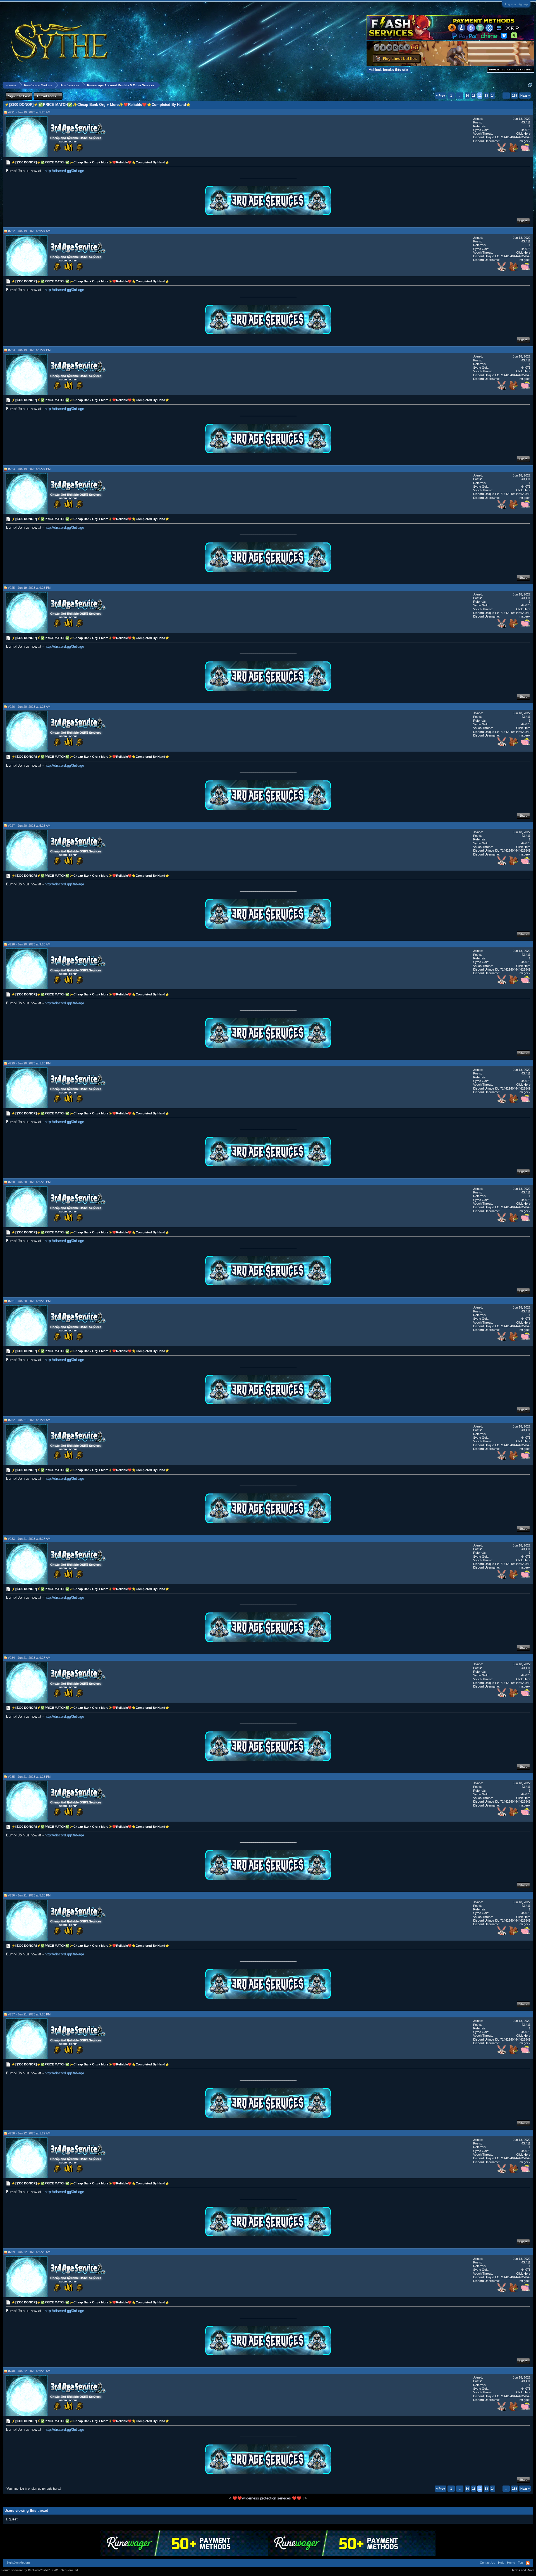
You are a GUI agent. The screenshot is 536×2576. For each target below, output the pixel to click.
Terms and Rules (523, 2570)
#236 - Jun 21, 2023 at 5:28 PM (29, 1895)
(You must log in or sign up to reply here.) (33, 2489)
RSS (528, 2563)
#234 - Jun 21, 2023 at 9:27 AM (29, 1658)
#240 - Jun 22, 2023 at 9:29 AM (29, 2371)
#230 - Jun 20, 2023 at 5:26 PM (29, 1182)
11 (474, 96)
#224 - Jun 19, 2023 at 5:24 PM (29, 469)
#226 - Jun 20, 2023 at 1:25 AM (29, 707)
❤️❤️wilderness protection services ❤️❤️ (267, 2498)
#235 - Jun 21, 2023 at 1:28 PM (29, 1777)
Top (520, 2563)
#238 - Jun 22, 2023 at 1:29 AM (29, 2133)
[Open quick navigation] (530, 85)
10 (467, 96)
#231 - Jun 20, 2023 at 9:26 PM (29, 1301)
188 (515, 96)
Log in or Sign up (516, 4)
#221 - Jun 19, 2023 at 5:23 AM (29, 112)
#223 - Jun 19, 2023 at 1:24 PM (29, 350)
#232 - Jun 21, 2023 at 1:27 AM (29, 1420)
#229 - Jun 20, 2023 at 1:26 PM (29, 1063)
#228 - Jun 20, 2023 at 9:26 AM (29, 944)
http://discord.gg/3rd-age (64, 171)
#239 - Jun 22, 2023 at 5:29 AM (29, 2252)
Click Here (523, 134)
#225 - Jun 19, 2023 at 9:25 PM (29, 588)
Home (511, 2563)
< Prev (441, 96)
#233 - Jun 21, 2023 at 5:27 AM (29, 1539)
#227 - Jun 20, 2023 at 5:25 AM (29, 826)
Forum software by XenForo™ (40, 2570)
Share (523, 221)
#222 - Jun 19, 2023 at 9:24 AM (29, 231)
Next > (525, 96)
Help (501, 2563)
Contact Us (488, 2563)
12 (480, 96)
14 (493, 96)
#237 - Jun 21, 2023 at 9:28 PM (29, 2014)
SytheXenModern (18, 2563)
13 (486, 96)
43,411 (526, 122)
